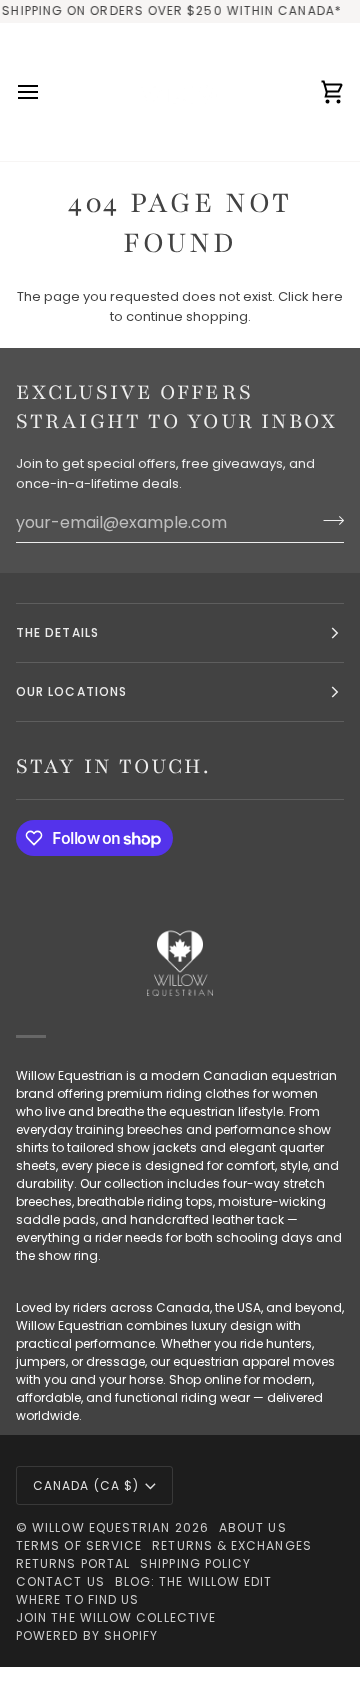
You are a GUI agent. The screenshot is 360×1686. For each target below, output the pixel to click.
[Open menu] (46, 92)
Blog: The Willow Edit (194, 1581)
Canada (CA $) (86, 1485)
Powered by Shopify (87, 1635)
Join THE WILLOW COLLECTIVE (116, 1617)
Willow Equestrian (101, 1527)
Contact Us (60, 1581)
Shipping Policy (195, 1563)
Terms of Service (79, 1545)
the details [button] (57, 632)
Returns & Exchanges (232, 1545)
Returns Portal (73, 1563)
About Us (253, 1527)
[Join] (327, 520)
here (327, 296)
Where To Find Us (77, 1599)
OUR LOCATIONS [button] (71, 691)
